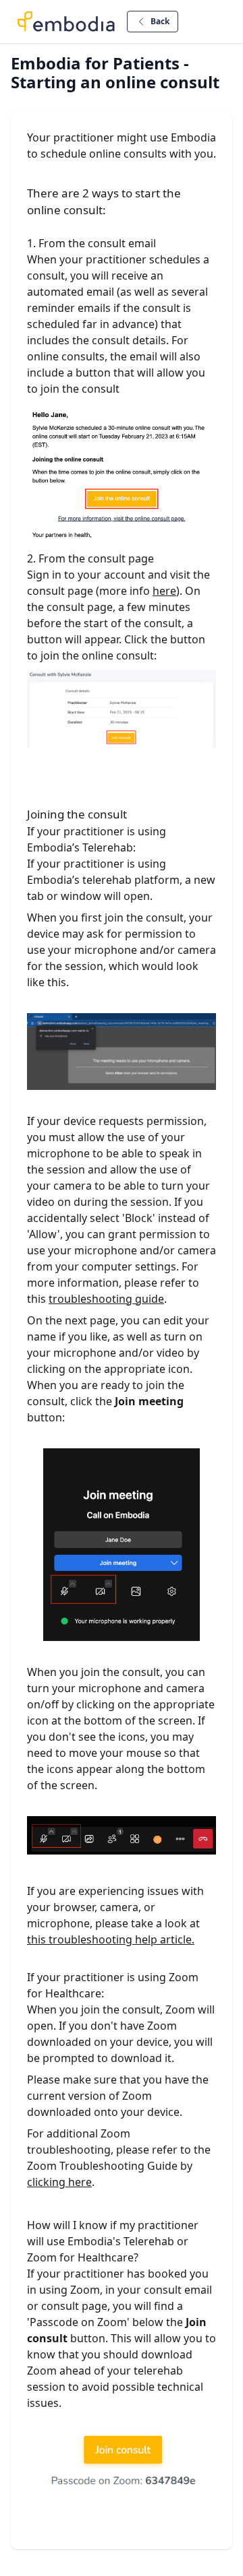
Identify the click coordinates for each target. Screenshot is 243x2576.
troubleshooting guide (106, 1299)
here (164, 591)
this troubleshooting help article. (111, 1939)
